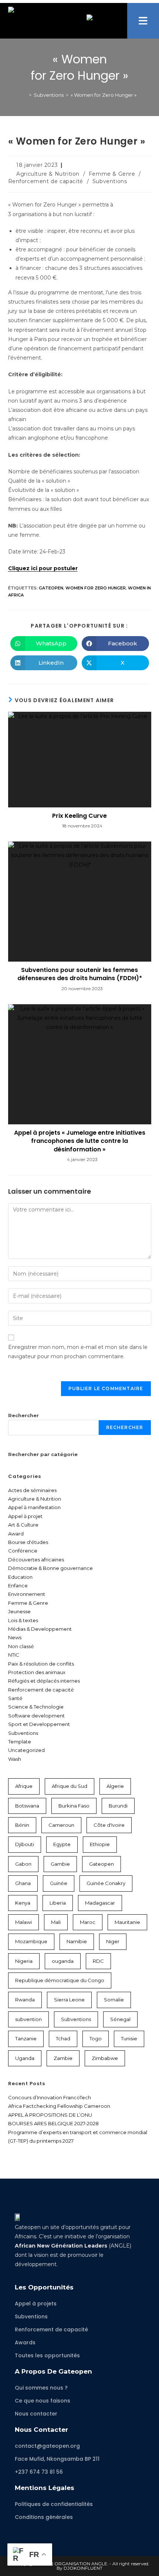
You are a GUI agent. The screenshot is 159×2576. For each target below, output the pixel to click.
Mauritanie (127, 1922)
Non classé (21, 1646)
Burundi (118, 1806)
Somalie (114, 2000)
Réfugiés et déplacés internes (44, 1681)
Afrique (24, 1786)
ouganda (63, 1961)
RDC (98, 1961)
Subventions (110, 181)
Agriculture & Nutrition (48, 174)
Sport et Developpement (39, 1724)
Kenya (23, 1903)
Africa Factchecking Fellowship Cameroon (59, 2106)
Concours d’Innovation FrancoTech (50, 2097)
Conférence (23, 1551)
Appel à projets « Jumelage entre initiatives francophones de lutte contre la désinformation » (80, 1141)
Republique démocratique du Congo (60, 1980)
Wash (15, 1759)
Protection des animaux (37, 1672)
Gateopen (51, 588)
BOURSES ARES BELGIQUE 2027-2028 (53, 2123)
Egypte (62, 1844)
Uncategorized (26, 1750)
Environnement (27, 1594)
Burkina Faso (74, 1806)
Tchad (63, 2038)
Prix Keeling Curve (79, 816)
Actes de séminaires (32, 1490)
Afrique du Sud (70, 1786)
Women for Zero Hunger (96, 588)
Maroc (88, 1922)
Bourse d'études (28, 1542)
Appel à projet (25, 1516)
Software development (36, 1716)
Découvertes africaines (36, 1560)
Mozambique (31, 1941)
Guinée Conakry (106, 1883)
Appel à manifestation (34, 1507)
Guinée (59, 1883)
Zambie (63, 2058)
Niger (113, 1941)
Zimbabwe (105, 2058)
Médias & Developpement (40, 1629)
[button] (143, 21)
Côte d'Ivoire (109, 1825)
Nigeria (24, 1961)
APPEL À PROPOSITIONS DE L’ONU (50, 2115)
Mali (56, 1922)
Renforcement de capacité (46, 181)
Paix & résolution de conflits (41, 1664)
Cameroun (61, 1825)
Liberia (58, 1903)
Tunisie (129, 2038)
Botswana (27, 1806)
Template (20, 1742)
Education (20, 1577)
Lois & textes (23, 1620)
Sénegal (120, 2019)
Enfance (18, 1585)
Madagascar (100, 1903)
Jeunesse (19, 1611)
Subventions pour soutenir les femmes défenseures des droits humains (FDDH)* (80, 974)
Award (16, 1534)
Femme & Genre (112, 174)
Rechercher (23, 1415)
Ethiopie (100, 1844)
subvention (28, 2019)
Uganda (25, 2058)
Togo (96, 2038)
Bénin (22, 1825)
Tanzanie (26, 2038)
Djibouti (25, 1844)
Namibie (77, 1941)
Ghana (23, 1883)
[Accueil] (25, 95)
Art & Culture (23, 1525)
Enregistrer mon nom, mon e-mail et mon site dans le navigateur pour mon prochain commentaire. (78, 1352)
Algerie (115, 1786)
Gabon (23, 1864)
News (15, 1637)
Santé (15, 1698)
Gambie (60, 1864)
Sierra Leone (69, 2000)
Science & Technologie (36, 1707)
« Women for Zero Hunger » (104, 95)
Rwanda (25, 2000)
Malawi (23, 1922)
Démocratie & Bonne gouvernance (50, 1568)
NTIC (14, 1655)
